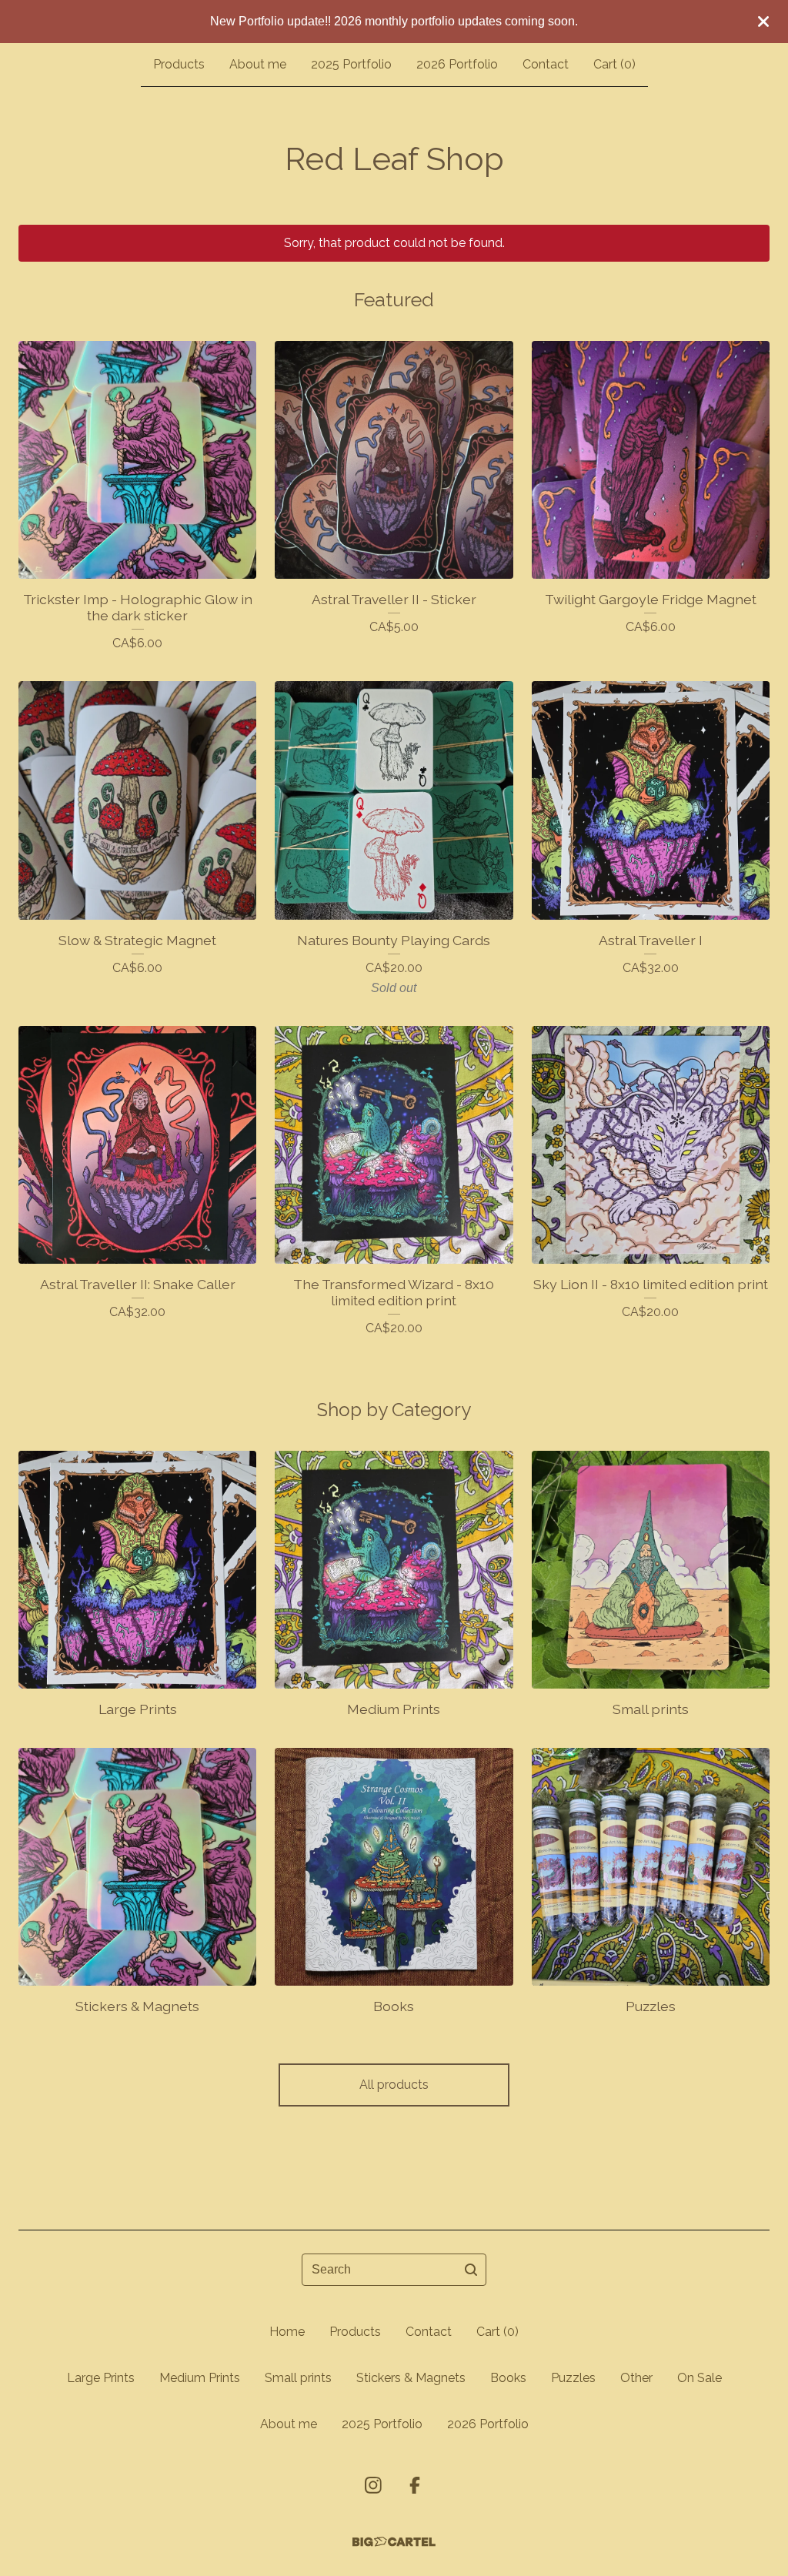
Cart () (614, 64)
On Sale (700, 2378)
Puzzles (573, 2378)
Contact (546, 64)
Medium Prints (200, 2378)
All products (394, 2085)
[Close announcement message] (763, 22)
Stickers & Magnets (411, 2378)
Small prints (298, 2378)
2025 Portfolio (351, 64)
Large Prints (101, 2378)
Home (287, 2332)
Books (508, 2378)
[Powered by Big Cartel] (394, 2542)
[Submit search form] (471, 2270)
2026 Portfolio (457, 64)
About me (258, 64)
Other (636, 2378)
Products (179, 64)
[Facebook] (415, 2485)
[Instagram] (373, 2485)
